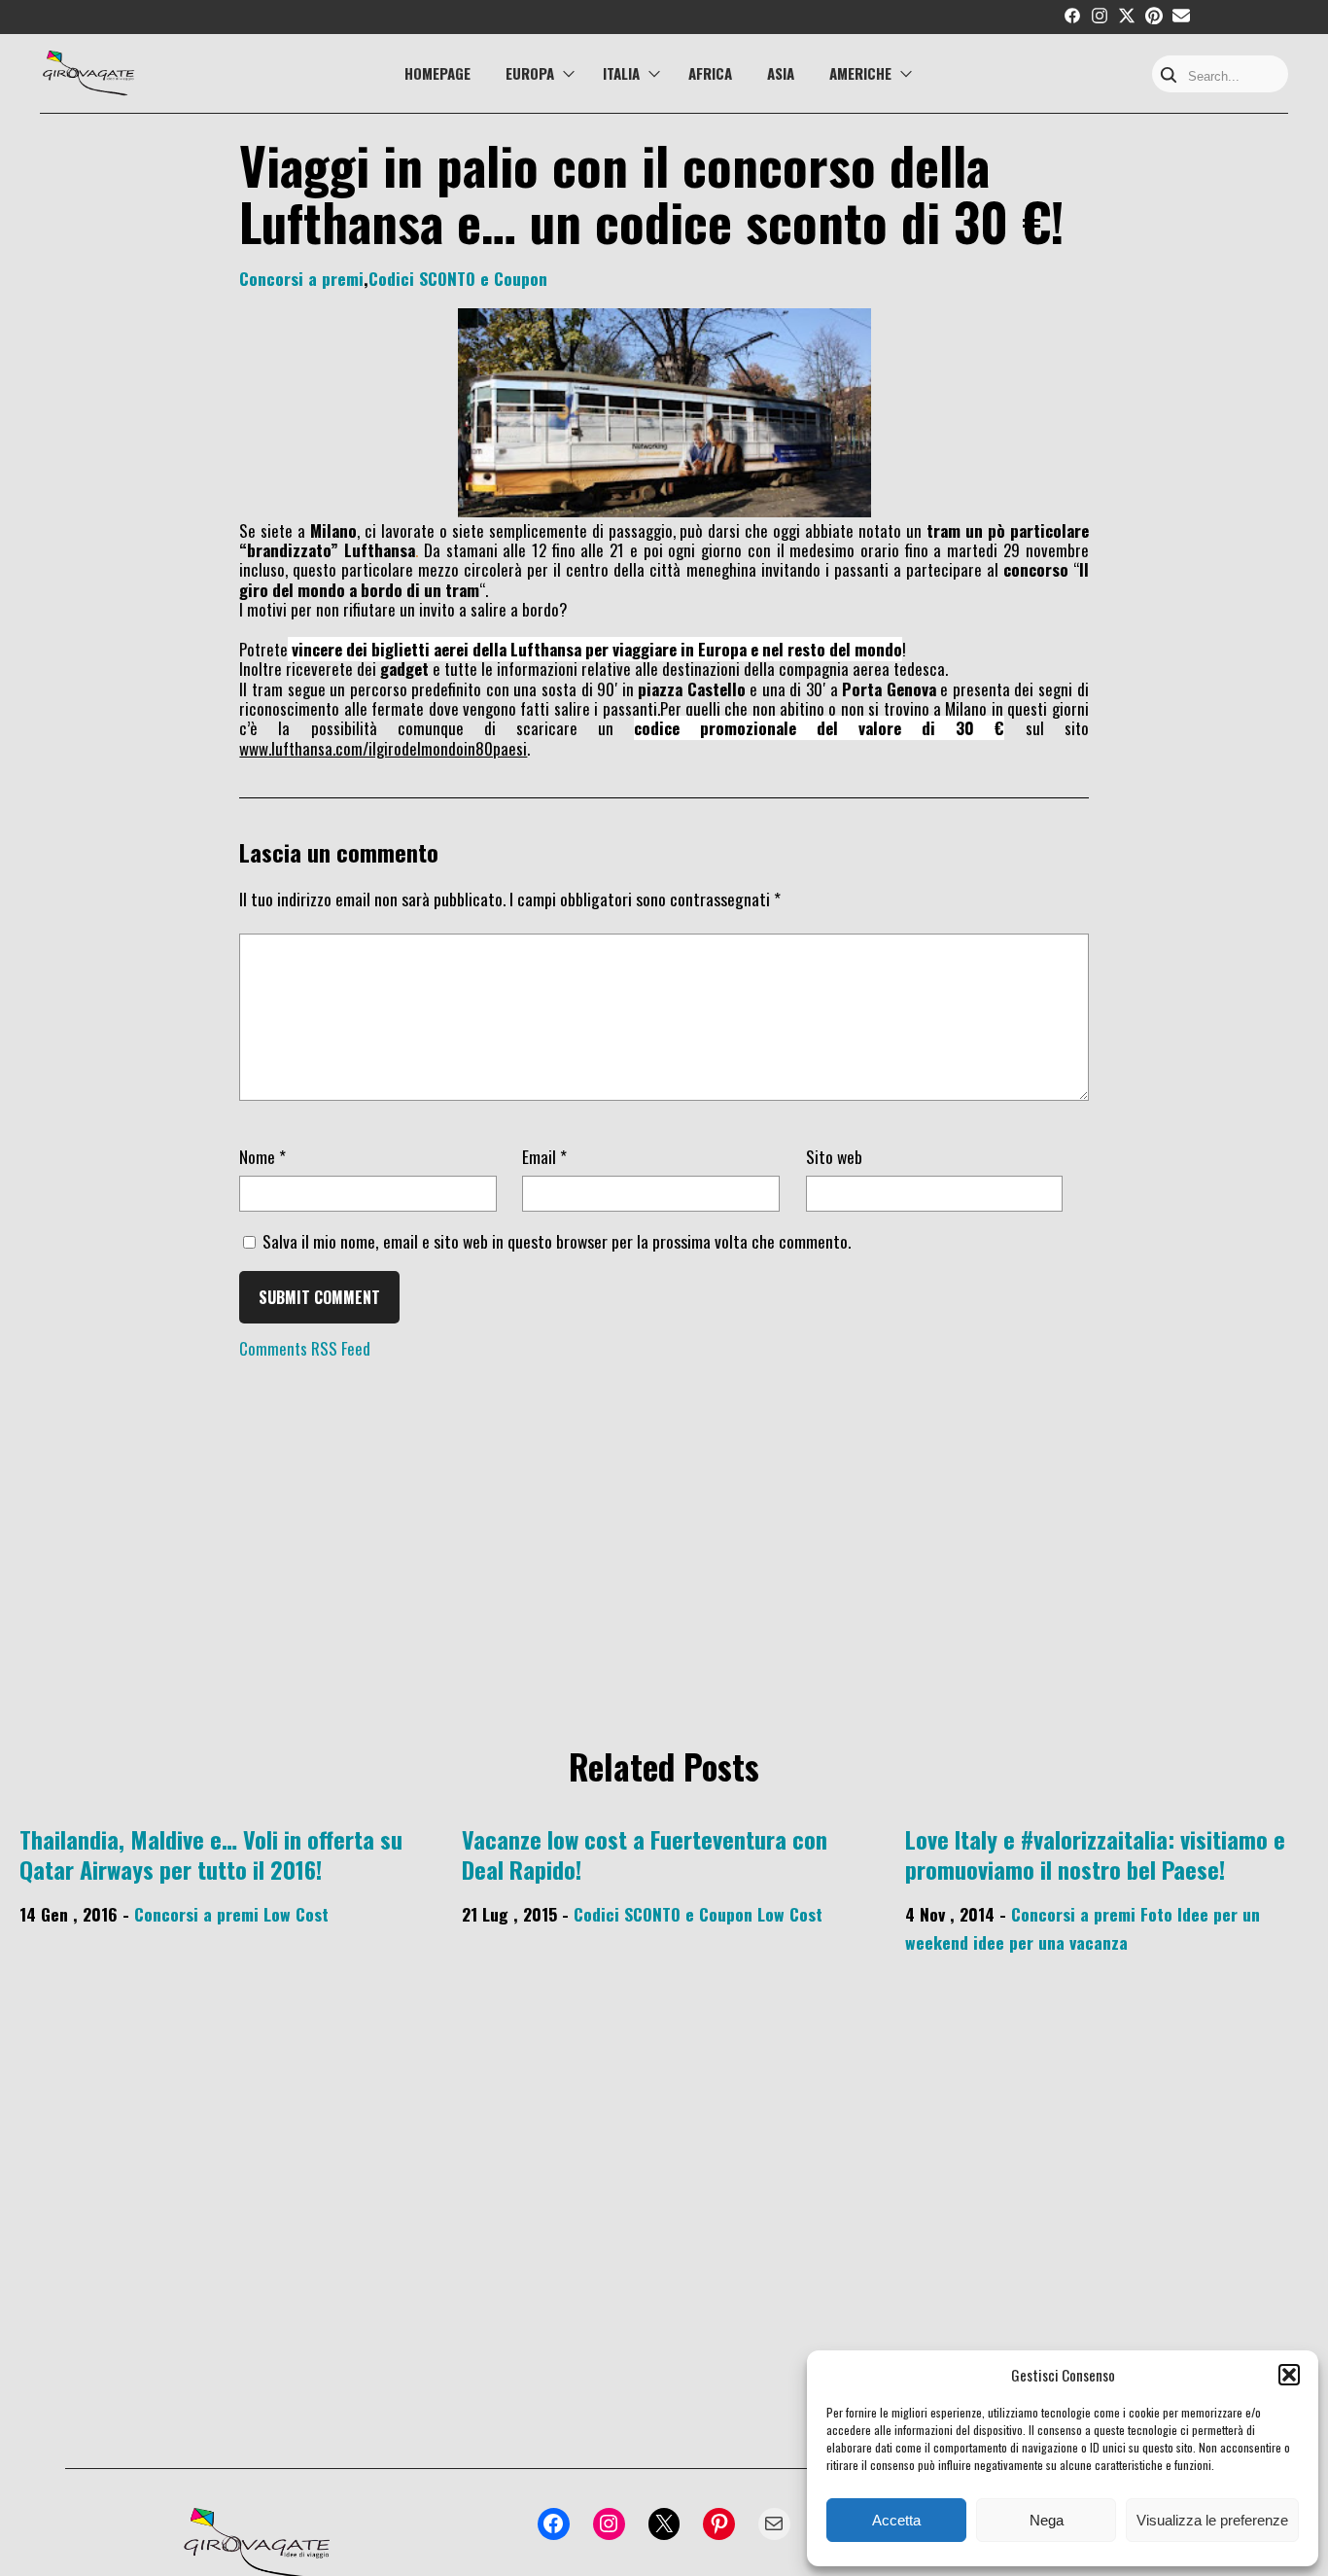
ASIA (781, 73)
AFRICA (710, 73)
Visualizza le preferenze (1212, 2520)
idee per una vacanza (1050, 1942)
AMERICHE (860, 73)
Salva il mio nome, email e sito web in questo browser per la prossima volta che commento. (557, 1241)
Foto (1156, 1914)
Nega (1047, 2520)
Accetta (896, 2520)
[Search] (1169, 76)
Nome (262, 1156)
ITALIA (621, 73)
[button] (1289, 2375)
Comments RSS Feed (305, 1348)
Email (544, 1156)
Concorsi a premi (301, 278)
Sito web (834, 1156)
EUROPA (530, 73)
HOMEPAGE (437, 73)
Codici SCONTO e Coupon (458, 278)
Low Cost (296, 1914)
